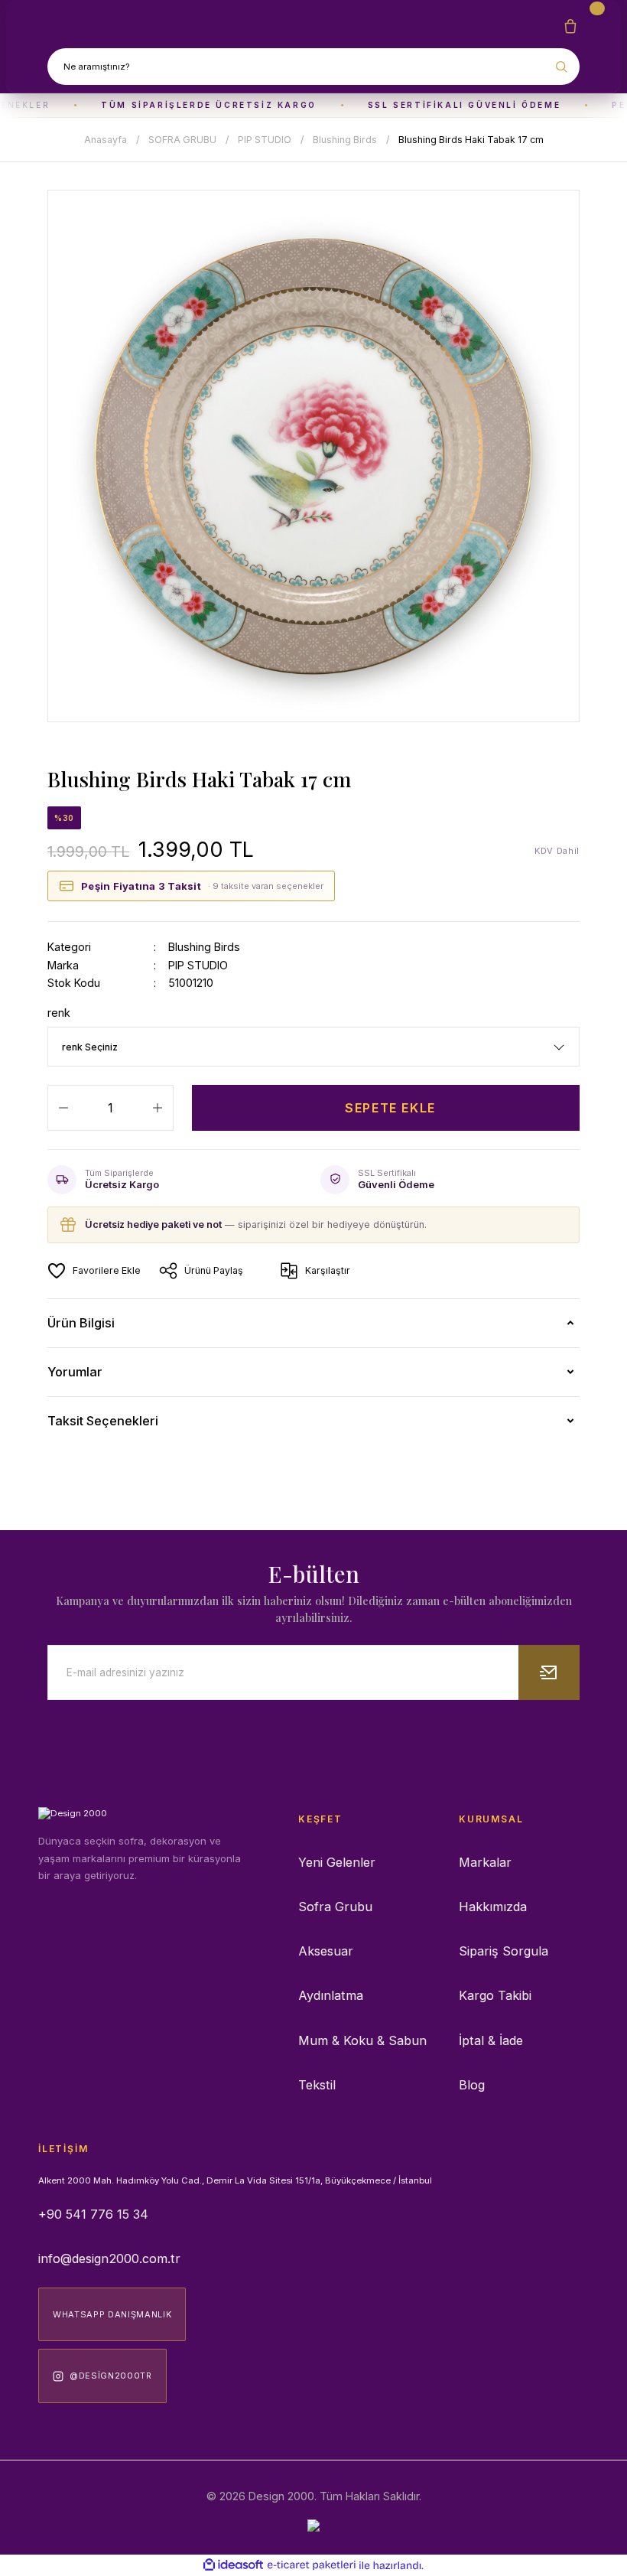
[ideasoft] (233, 2565)
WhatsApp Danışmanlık (112, 2314)
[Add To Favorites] (94, 1271)
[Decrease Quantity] (63, 1108)
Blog (472, 2085)
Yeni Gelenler (337, 1862)
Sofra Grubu (335, 1907)
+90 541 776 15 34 (93, 2214)
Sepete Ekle (390, 1108)
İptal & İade (491, 2040)
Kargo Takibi (495, 1995)
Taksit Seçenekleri (103, 1421)
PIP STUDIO (198, 965)
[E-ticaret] (312, 2566)
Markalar (485, 1862)
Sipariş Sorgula (504, 1951)
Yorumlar (75, 1372)
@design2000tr (111, 2376)
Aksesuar (326, 1951)
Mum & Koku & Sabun (362, 2040)
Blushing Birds (204, 947)
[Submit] (549, 1672)
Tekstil (317, 2085)
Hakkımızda (493, 1907)
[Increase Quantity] (158, 1108)
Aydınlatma (331, 1995)
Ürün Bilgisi (81, 1323)
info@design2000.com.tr (109, 2258)
